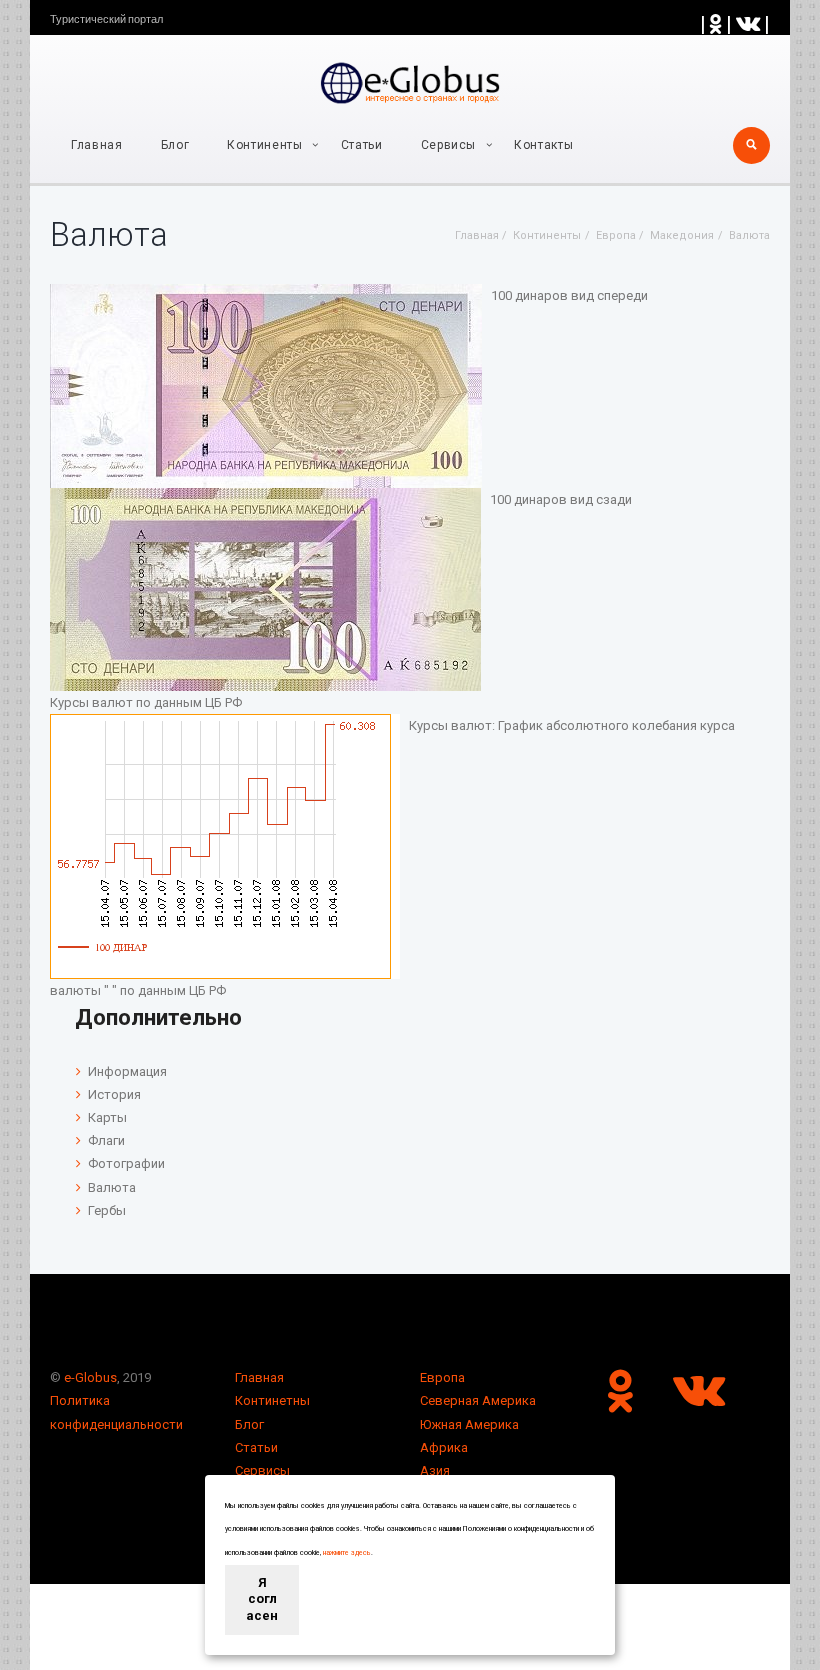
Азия (435, 1470)
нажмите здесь (347, 1553)
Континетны (272, 1400)
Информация (127, 1071)
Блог (175, 145)
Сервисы (262, 1470)
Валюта (112, 1187)
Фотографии (126, 1163)
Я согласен (262, 1599)
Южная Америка (469, 1424)
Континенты (265, 145)
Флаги (106, 1140)
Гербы (107, 1210)
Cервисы (449, 145)
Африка (444, 1447)
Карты (107, 1117)
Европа (442, 1377)
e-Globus (90, 1377)
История (114, 1094)
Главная (97, 145)
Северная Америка (478, 1400)
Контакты (543, 145)
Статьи (362, 145)
